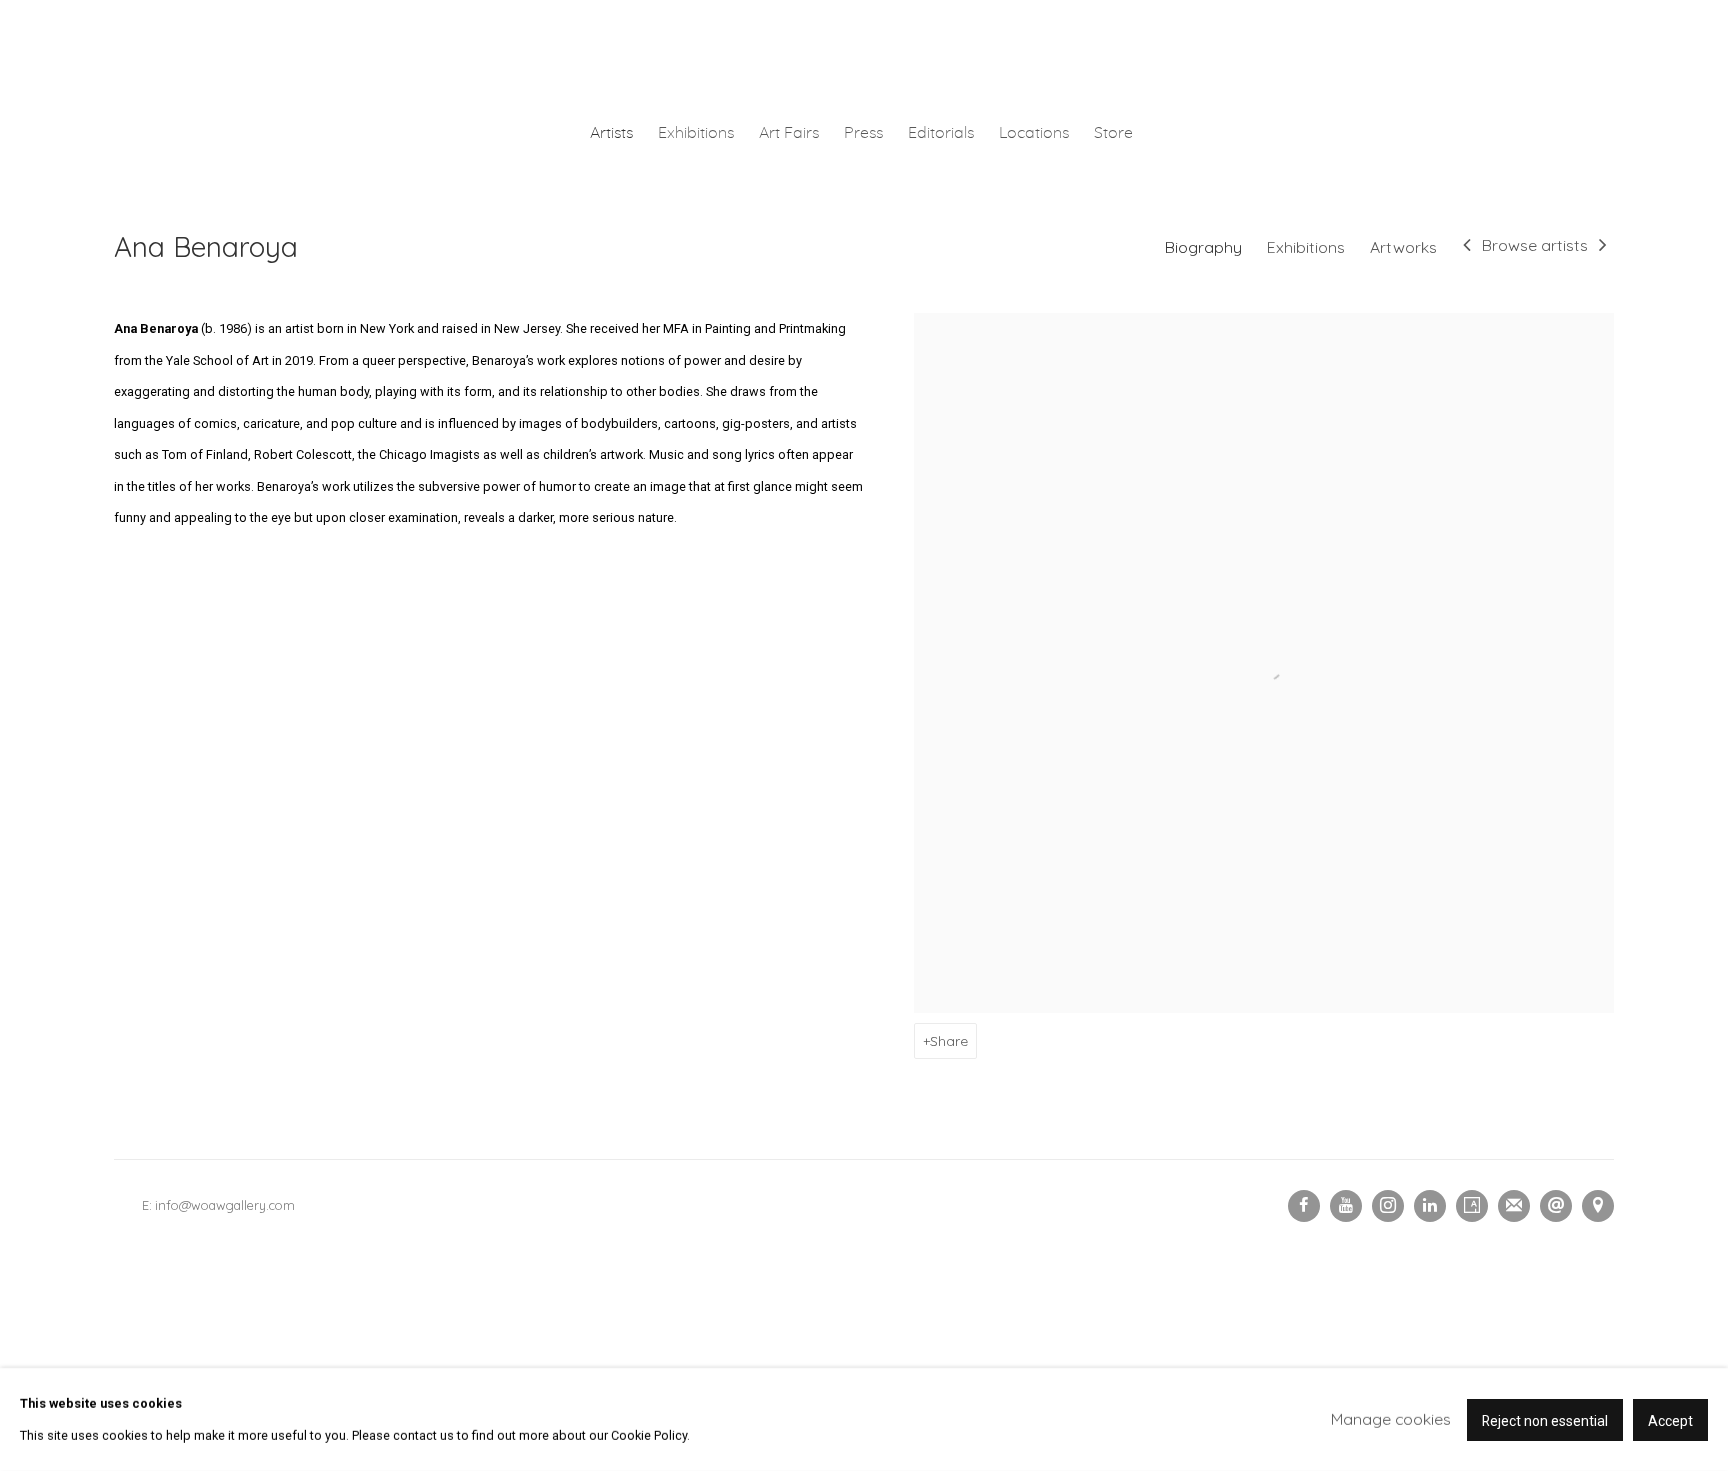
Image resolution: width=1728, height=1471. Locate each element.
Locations (1034, 133)
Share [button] (949, 1040)
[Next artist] (1603, 247)
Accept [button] (1670, 1420)
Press (863, 133)
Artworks (1403, 247)
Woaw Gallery (864, 56)
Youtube (1346, 1206)
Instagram (1388, 1206)
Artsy (1472, 1206)
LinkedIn (1430, 1206)
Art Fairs (789, 133)
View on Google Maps (1598, 1206)
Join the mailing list (1514, 1206)
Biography (1203, 247)
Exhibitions (696, 133)
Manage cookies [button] (1391, 1419)
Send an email (1556, 1206)
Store (1113, 133)
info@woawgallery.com (225, 1205)
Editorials (941, 133)
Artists (611, 133)
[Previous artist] (1467, 247)
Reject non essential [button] (1545, 1420)
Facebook (1304, 1206)
